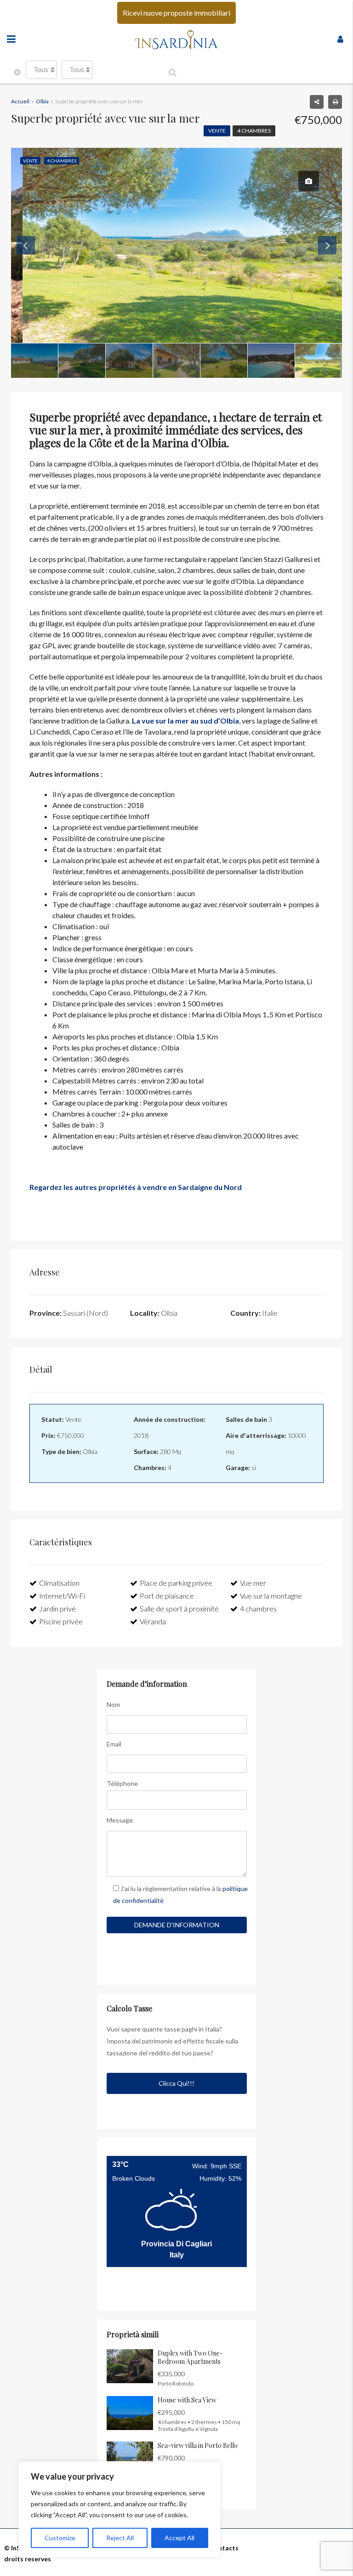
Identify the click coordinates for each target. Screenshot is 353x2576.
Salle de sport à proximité (179, 1608)
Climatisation (59, 1583)
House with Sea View (187, 2400)
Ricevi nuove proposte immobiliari (176, 13)
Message (120, 1820)
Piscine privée (61, 1621)
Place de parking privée (176, 1583)
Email (114, 1744)
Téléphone (122, 1783)
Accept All (179, 2538)
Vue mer (253, 1583)
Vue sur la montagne (271, 1596)
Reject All (120, 2538)
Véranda (153, 1621)
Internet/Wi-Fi (62, 1596)
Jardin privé (57, 1608)
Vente (217, 131)
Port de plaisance (167, 1596)
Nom (113, 1704)
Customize (60, 2538)
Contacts (224, 2548)
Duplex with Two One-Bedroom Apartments (190, 2357)
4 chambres (254, 131)
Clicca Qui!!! (176, 2083)
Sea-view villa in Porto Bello (198, 2445)
